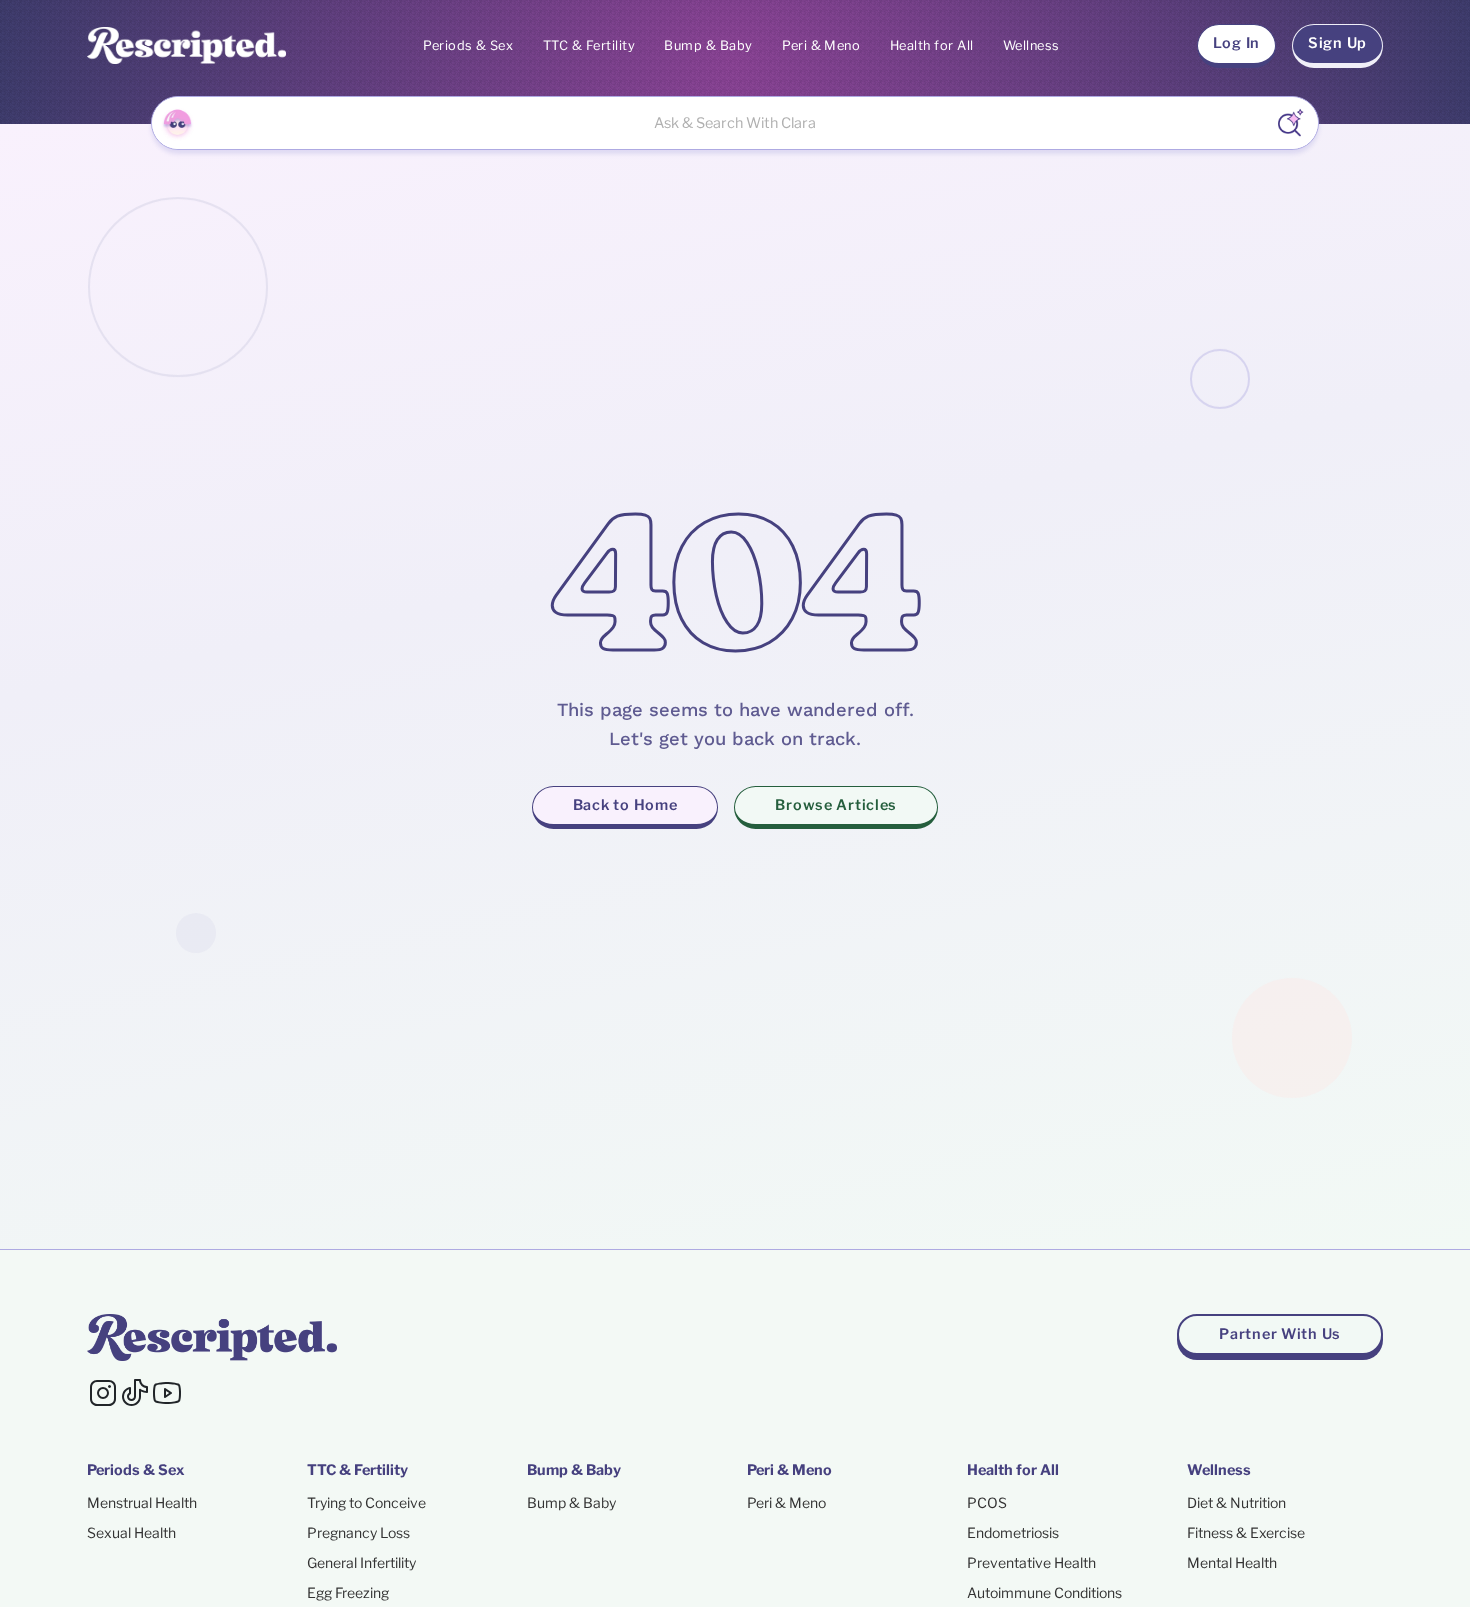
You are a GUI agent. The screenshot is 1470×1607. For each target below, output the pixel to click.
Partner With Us (1280, 1334)
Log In (1236, 43)
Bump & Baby (708, 45)
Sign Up (1337, 43)
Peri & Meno (821, 45)
